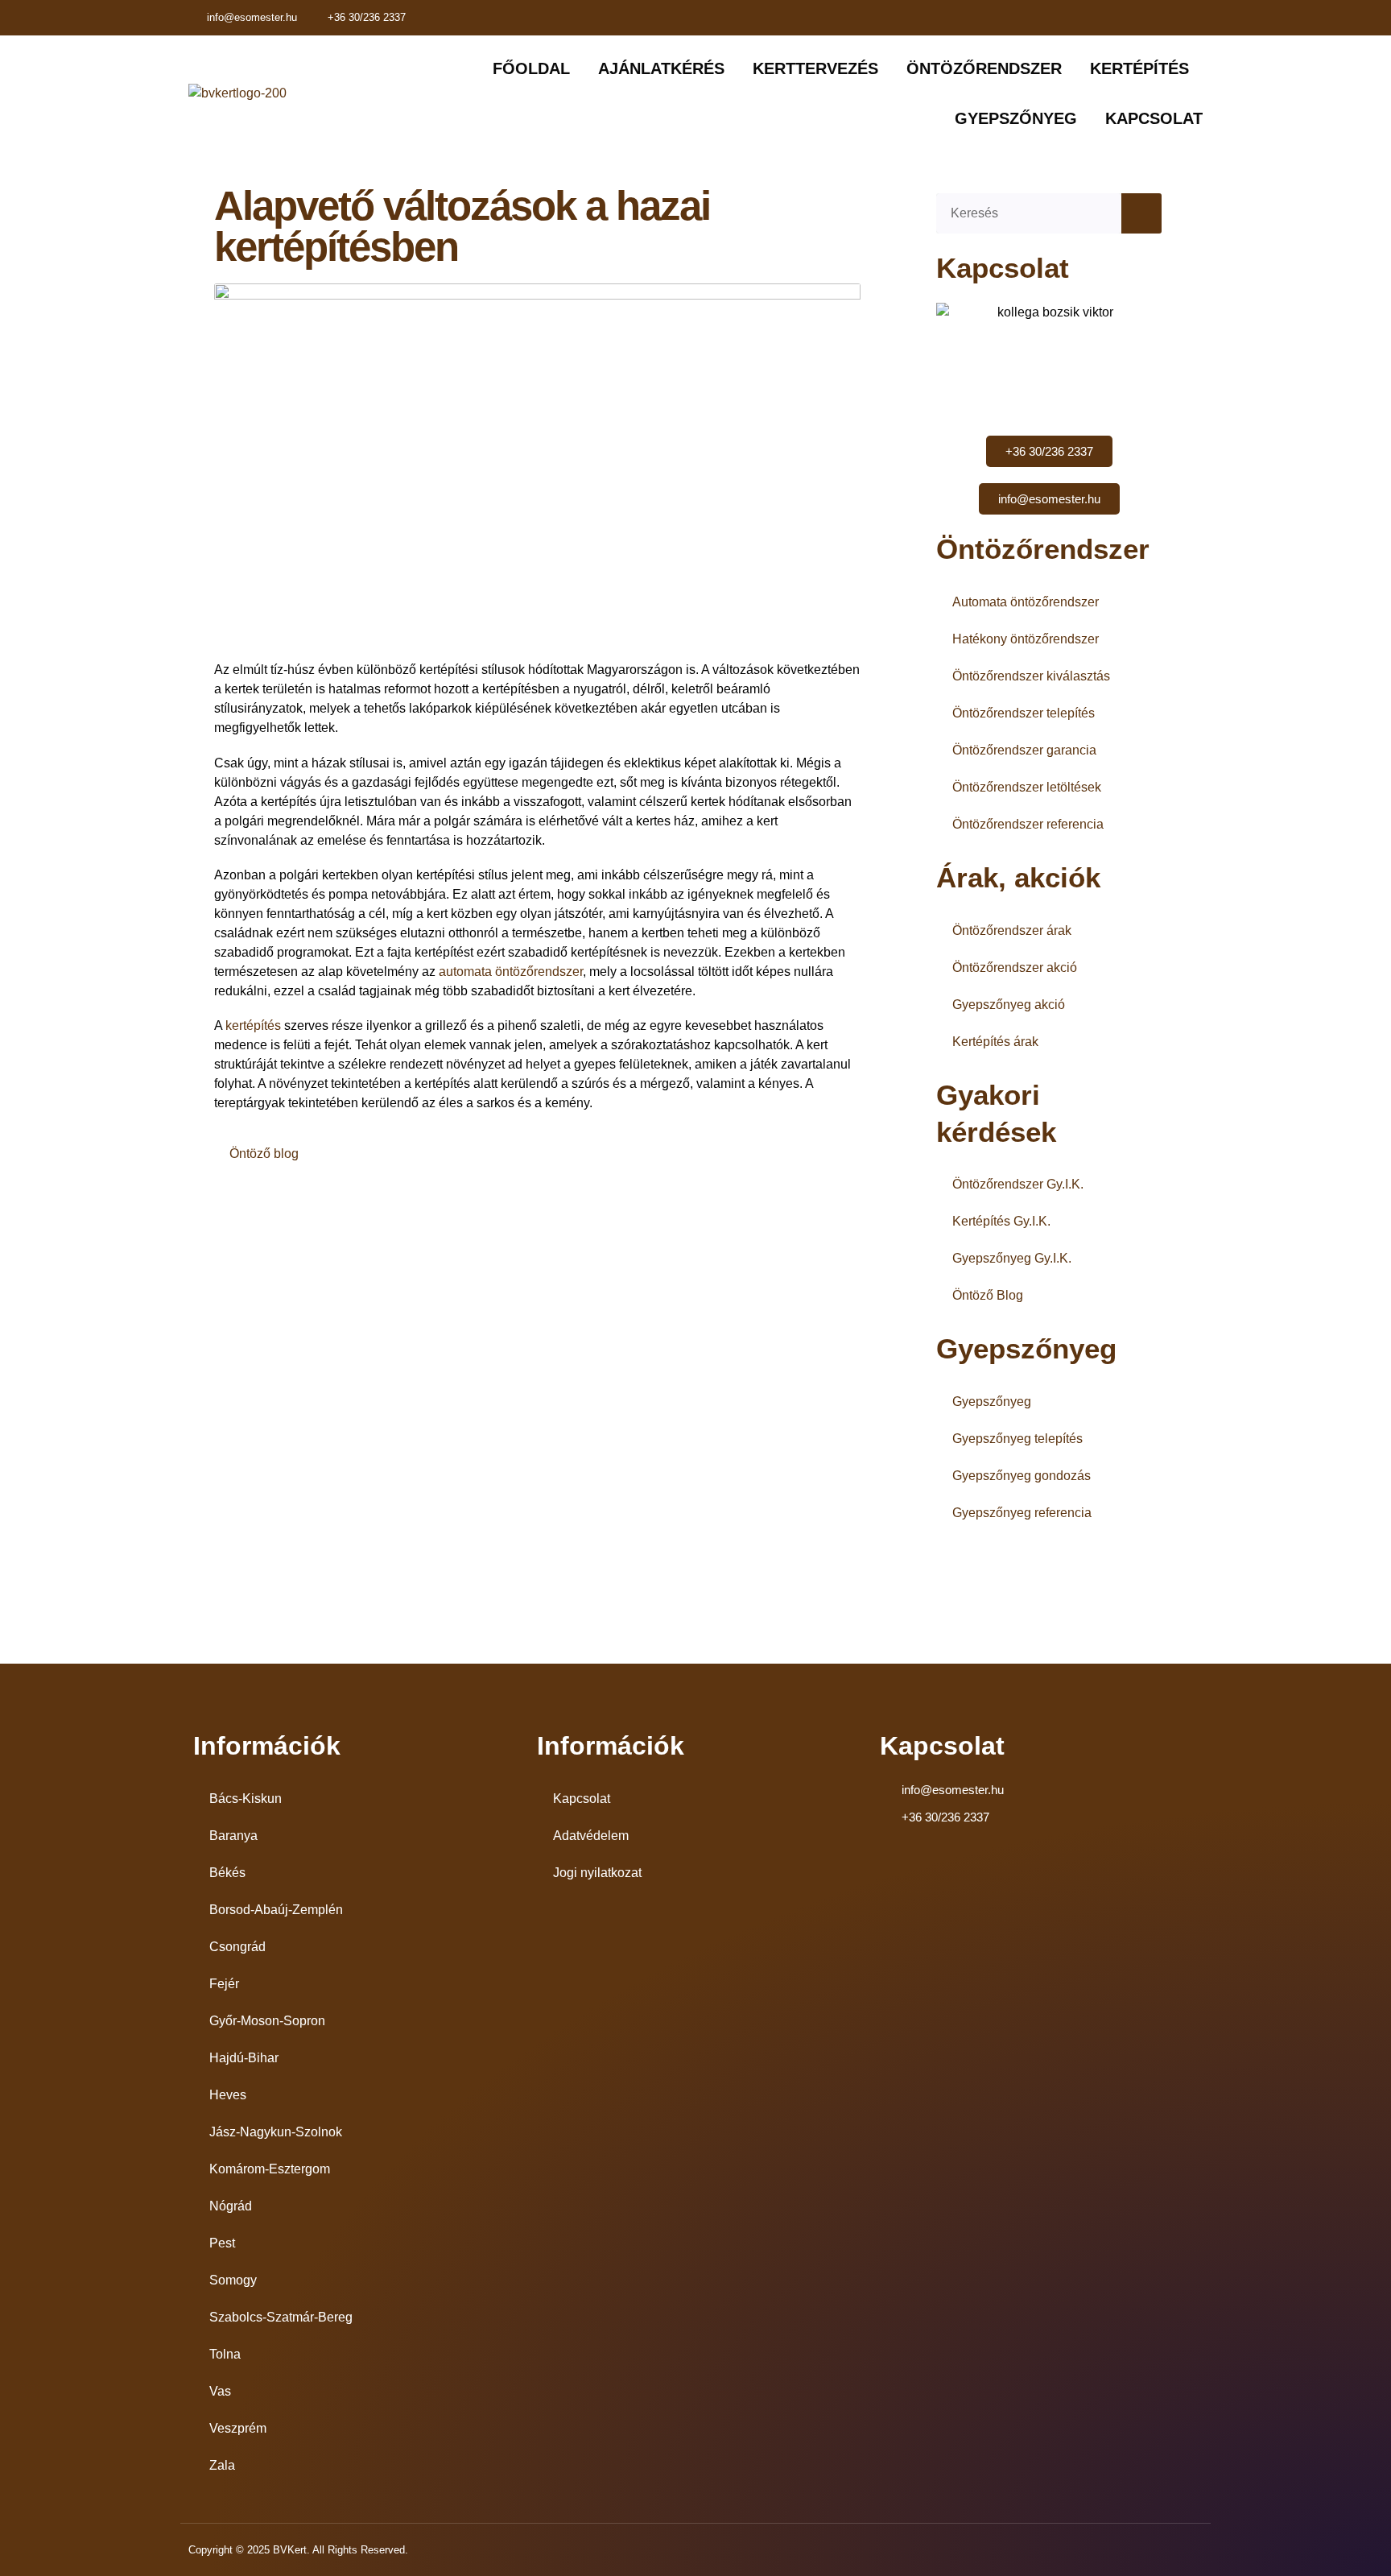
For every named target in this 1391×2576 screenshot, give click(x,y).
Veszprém (238, 2428)
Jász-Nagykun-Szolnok (276, 2132)
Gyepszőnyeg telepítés (1017, 1439)
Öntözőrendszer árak (1012, 930)
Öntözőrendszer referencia (1028, 824)
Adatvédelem (591, 1836)
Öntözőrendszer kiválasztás (1031, 676)
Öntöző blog (264, 1154)
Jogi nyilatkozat (597, 1873)
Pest (222, 2243)
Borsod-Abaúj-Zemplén (276, 1910)
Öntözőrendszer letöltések (1027, 787)
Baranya (233, 1836)
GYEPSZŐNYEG (1016, 118)
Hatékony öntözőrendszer (1026, 639)
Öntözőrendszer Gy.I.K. (1018, 1184)
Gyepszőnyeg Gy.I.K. (1012, 1258)
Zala (222, 2465)
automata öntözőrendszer (511, 972)
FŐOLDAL (531, 68)
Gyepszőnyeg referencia (1022, 1513)
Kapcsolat (582, 1799)
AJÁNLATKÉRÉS (661, 68)
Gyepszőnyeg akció (1009, 1005)
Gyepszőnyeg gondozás (1022, 1476)
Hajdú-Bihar (244, 2058)
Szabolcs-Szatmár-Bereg (281, 2317)
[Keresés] (1141, 213)
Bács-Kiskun (246, 1799)
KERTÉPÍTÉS (1139, 68)
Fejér (224, 1984)
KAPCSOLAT (1154, 118)
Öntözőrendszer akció (1015, 968)
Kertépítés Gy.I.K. (1001, 1221)
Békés (227, 1873)
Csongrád (237, 1947)
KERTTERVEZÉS (815, 68)
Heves (228, 2095)
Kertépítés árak (995, 1042)
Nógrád (231, 2206)
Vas (220, 2391)
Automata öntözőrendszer (1026, 602)
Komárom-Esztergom (270, 2169)
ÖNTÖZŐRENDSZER (984, 68)
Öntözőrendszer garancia (1024, 750)
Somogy (233, 2280)
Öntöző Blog (988, 1295)
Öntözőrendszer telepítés (1024, 713)
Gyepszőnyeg (992, 1402)
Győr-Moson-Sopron (267, 2021)
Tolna (225, 2354)
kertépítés (255, 1025)
